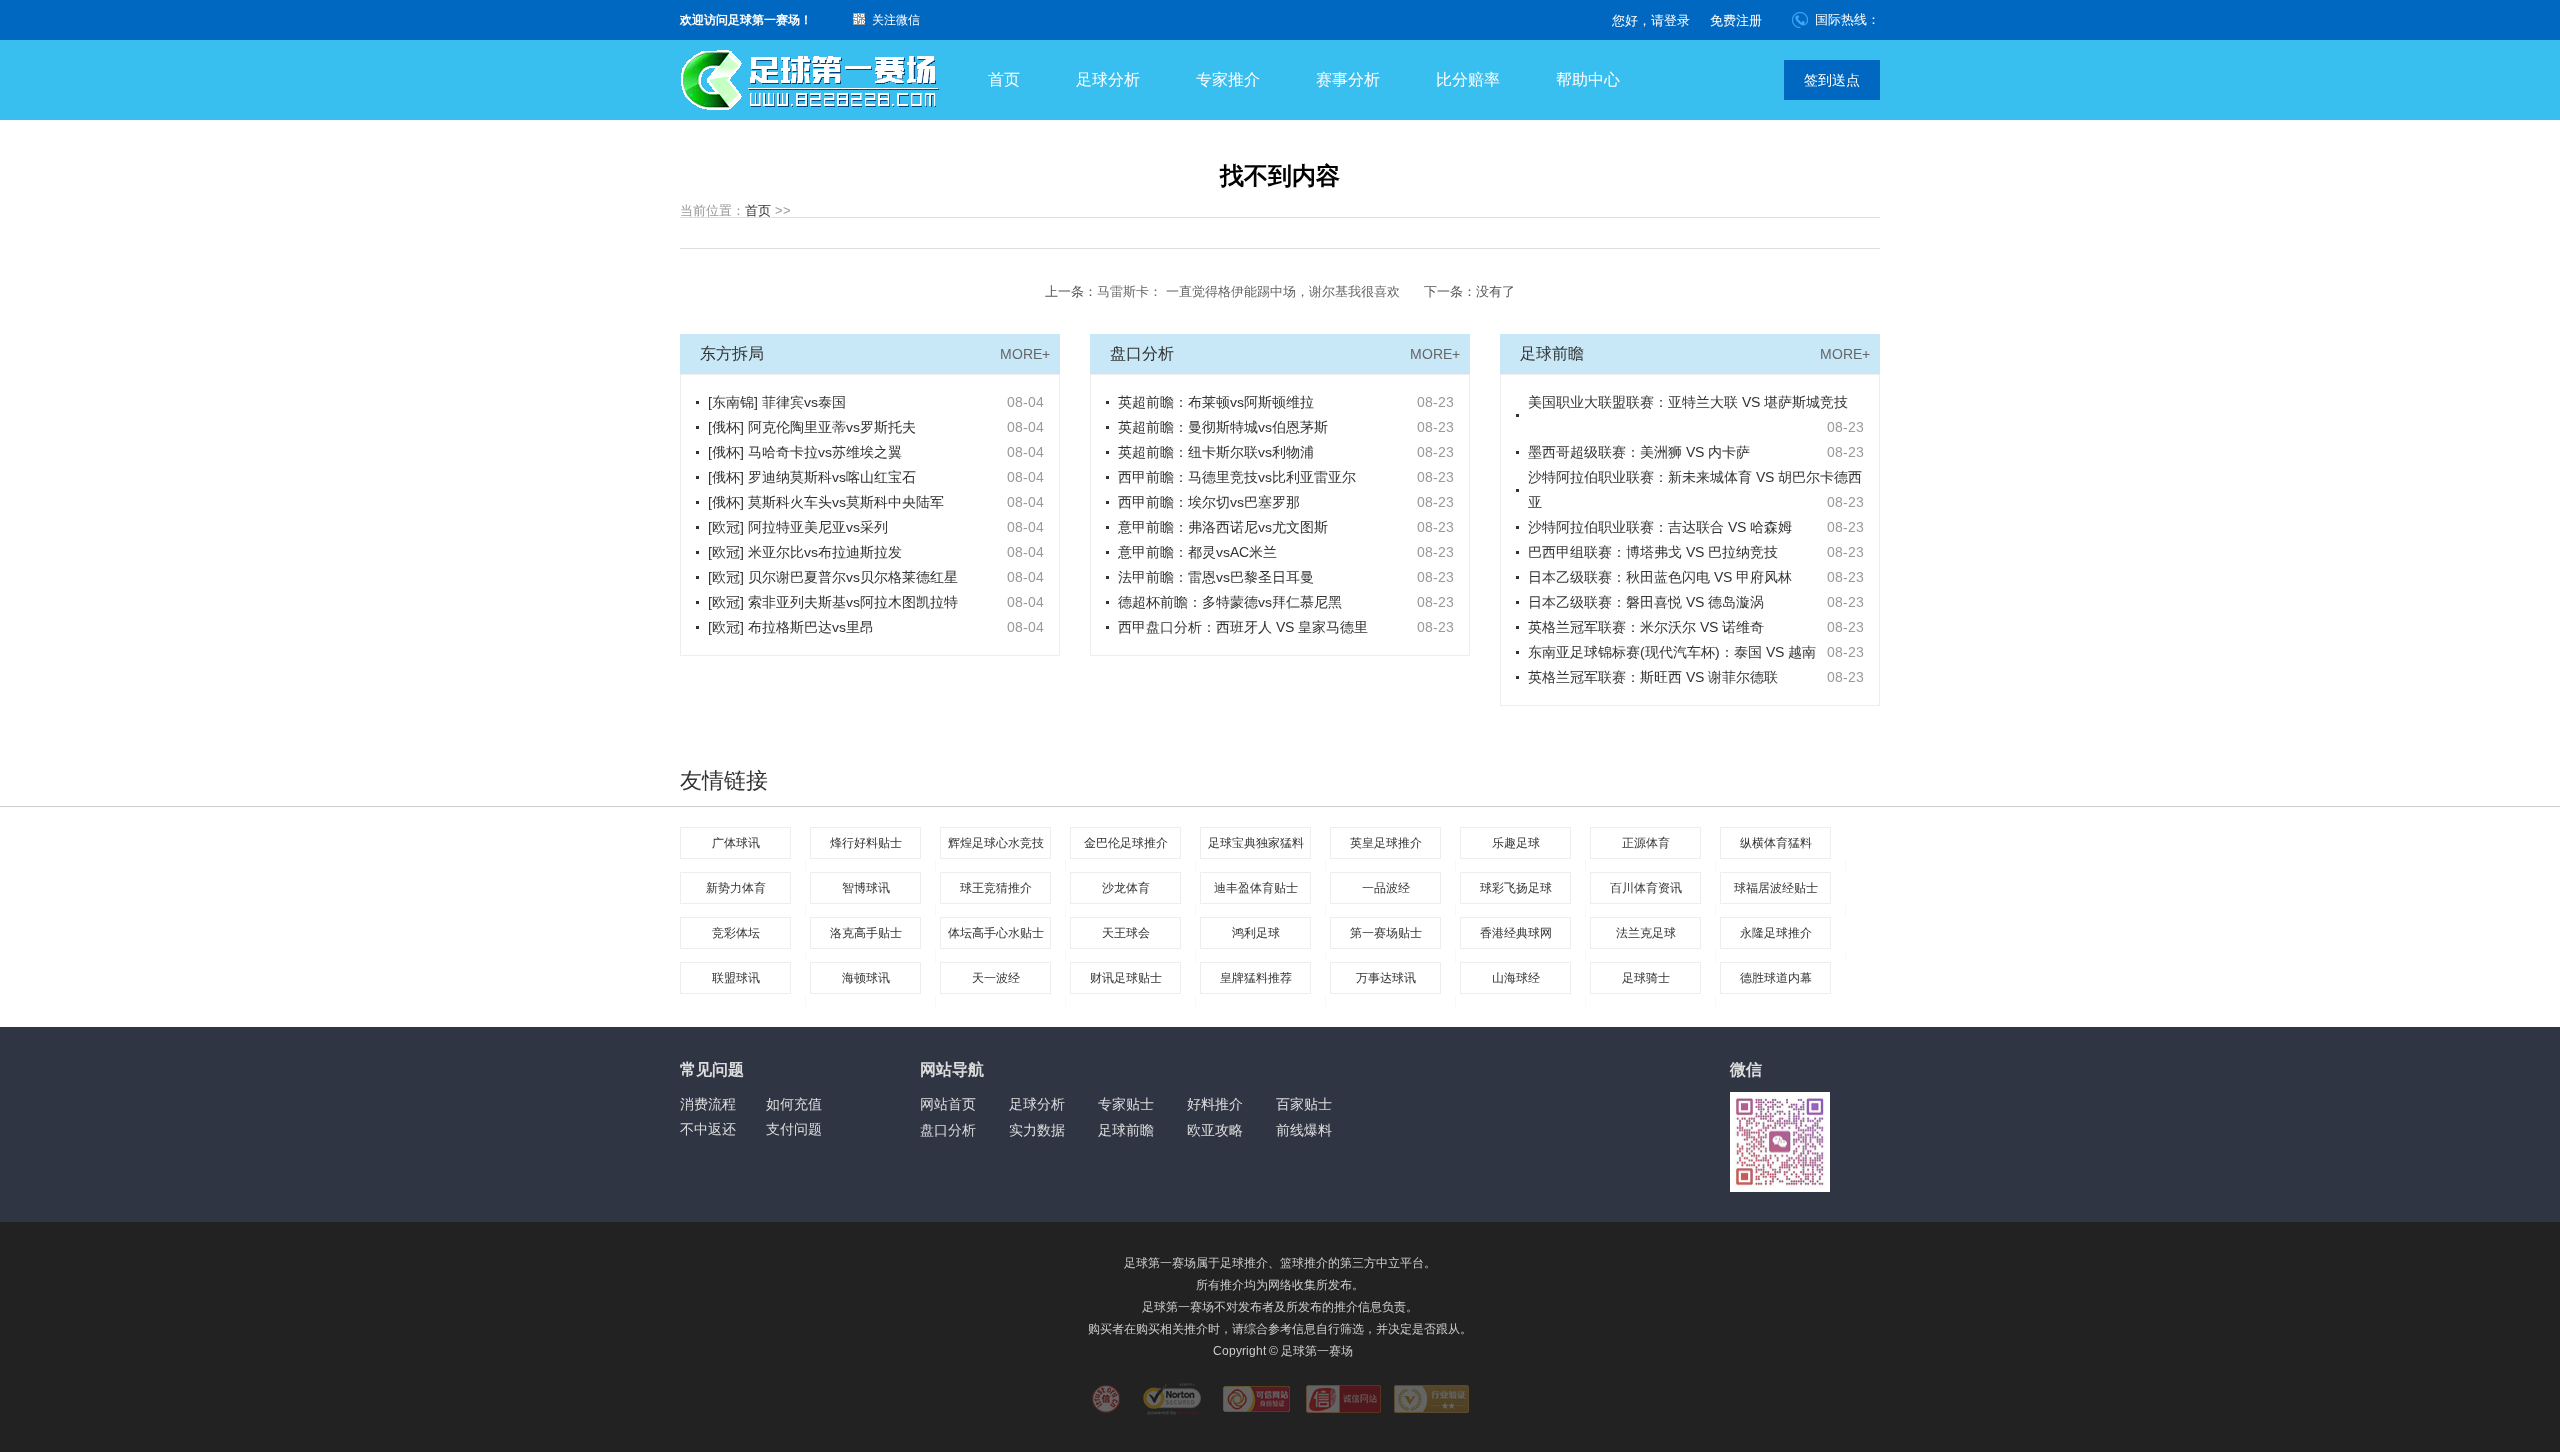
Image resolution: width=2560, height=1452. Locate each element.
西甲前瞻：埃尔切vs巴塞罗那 (1209, 502)
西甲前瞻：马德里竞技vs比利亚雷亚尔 (1237, 477)
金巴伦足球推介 (1126, 843)
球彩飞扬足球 (1516, 888)
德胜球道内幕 (1776, 978)
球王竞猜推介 (996, 888)
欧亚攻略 (1215, 1130)
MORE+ (1025, 354)
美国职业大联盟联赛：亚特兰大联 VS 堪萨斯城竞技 (1688, 402)
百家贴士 (1304, 1104)
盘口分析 (948, 1130)
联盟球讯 (736, 978)
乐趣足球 (1516, 843)
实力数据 (1037, 1130)
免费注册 (1736, 20)
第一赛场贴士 (1386, 933)
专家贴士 (1126, 1104)
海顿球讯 (866, 978)
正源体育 (1646, 843)
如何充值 (794, 1104)
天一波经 (996, 978)
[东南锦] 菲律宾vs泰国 (777, 402)
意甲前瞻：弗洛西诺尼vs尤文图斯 (1223, 527)
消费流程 (708, 1104)
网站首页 (948, 1104)
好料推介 (1215, 1104)
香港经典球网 (1516, 933)
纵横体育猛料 (1776, 843)
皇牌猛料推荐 (1256, 978)
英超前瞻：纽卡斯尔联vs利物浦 (1216, 452)
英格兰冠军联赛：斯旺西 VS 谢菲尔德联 (1653, 677)
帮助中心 (1588, 79)
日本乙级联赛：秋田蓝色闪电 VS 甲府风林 (1660, 577)
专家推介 (1228, 79)
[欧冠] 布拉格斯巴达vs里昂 (791, 627)
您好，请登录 (1651, 20)
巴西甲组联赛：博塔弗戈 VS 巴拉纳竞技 (1653, 552)
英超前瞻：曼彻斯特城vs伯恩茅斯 (1223, 427)
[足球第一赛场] (810, 80)
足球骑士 (1646, 978)
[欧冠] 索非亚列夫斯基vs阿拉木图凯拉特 (833, 602)
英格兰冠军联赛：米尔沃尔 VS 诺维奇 (1646, 627)
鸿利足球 (1256, 933)
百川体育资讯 (1646, 888)
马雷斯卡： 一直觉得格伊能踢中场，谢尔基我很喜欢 (1248, 291)
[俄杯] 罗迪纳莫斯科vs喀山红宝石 (812, 477)
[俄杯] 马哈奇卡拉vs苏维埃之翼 (805, 452)
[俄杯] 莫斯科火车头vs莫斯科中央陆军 (826, 502)
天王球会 (1126, 933)
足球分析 (1108, 79)
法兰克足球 (1646, 933)
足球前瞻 (1126, 1130)
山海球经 (1516, 978)
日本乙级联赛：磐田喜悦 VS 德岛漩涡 (1646, 602)
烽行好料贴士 (866, 843)
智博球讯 (866, 888)
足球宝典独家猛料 (1256, 843)
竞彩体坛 (736, 933)
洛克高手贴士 (866, 933)
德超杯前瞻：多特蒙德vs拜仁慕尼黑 (1230, 602)
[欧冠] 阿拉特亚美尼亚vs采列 (798, 527)
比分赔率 (1468, 79)
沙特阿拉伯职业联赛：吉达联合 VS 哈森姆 (1660, 527)
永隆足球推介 (1776, 933)
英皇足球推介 (1386, 843)
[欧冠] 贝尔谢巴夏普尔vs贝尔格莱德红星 (833, 577)
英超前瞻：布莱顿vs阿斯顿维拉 (1216, 402)
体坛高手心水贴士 (996, 933)
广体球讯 (736, 843)
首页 (1004, 79)
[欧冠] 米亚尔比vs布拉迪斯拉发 (805, 552)
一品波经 (1386, 888)
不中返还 (708, 1129)
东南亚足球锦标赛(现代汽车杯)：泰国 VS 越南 (1672, 652)
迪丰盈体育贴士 (1256, 888)
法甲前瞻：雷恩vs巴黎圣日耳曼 (1216, 577)
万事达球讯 (1386, 978)
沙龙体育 (1126, 888)
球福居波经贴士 (1776, 888)
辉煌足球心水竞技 (996, 843)
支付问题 (794, 1129)
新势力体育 (736, 888)
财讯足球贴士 (1126, 978)
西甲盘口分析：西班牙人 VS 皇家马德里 (1243, 627)
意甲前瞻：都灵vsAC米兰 (1197, 552)
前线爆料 (1304, 1130)
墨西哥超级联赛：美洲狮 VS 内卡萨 (1639, 452)
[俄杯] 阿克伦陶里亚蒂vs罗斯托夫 (812, 427)
